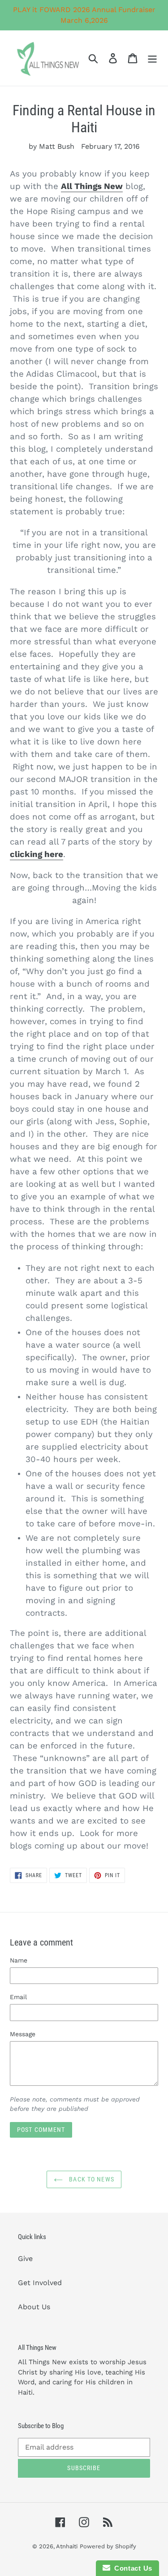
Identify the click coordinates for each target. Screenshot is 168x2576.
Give (25, 2259)
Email (18, 1997)
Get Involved (40, 2283)
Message (23, 2034)
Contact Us (131, 2568)
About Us (34, 2307)
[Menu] (152, 58)
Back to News (91, 2179)
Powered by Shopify (108, 2546)
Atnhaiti (67, 2546)
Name (19, 1960)
